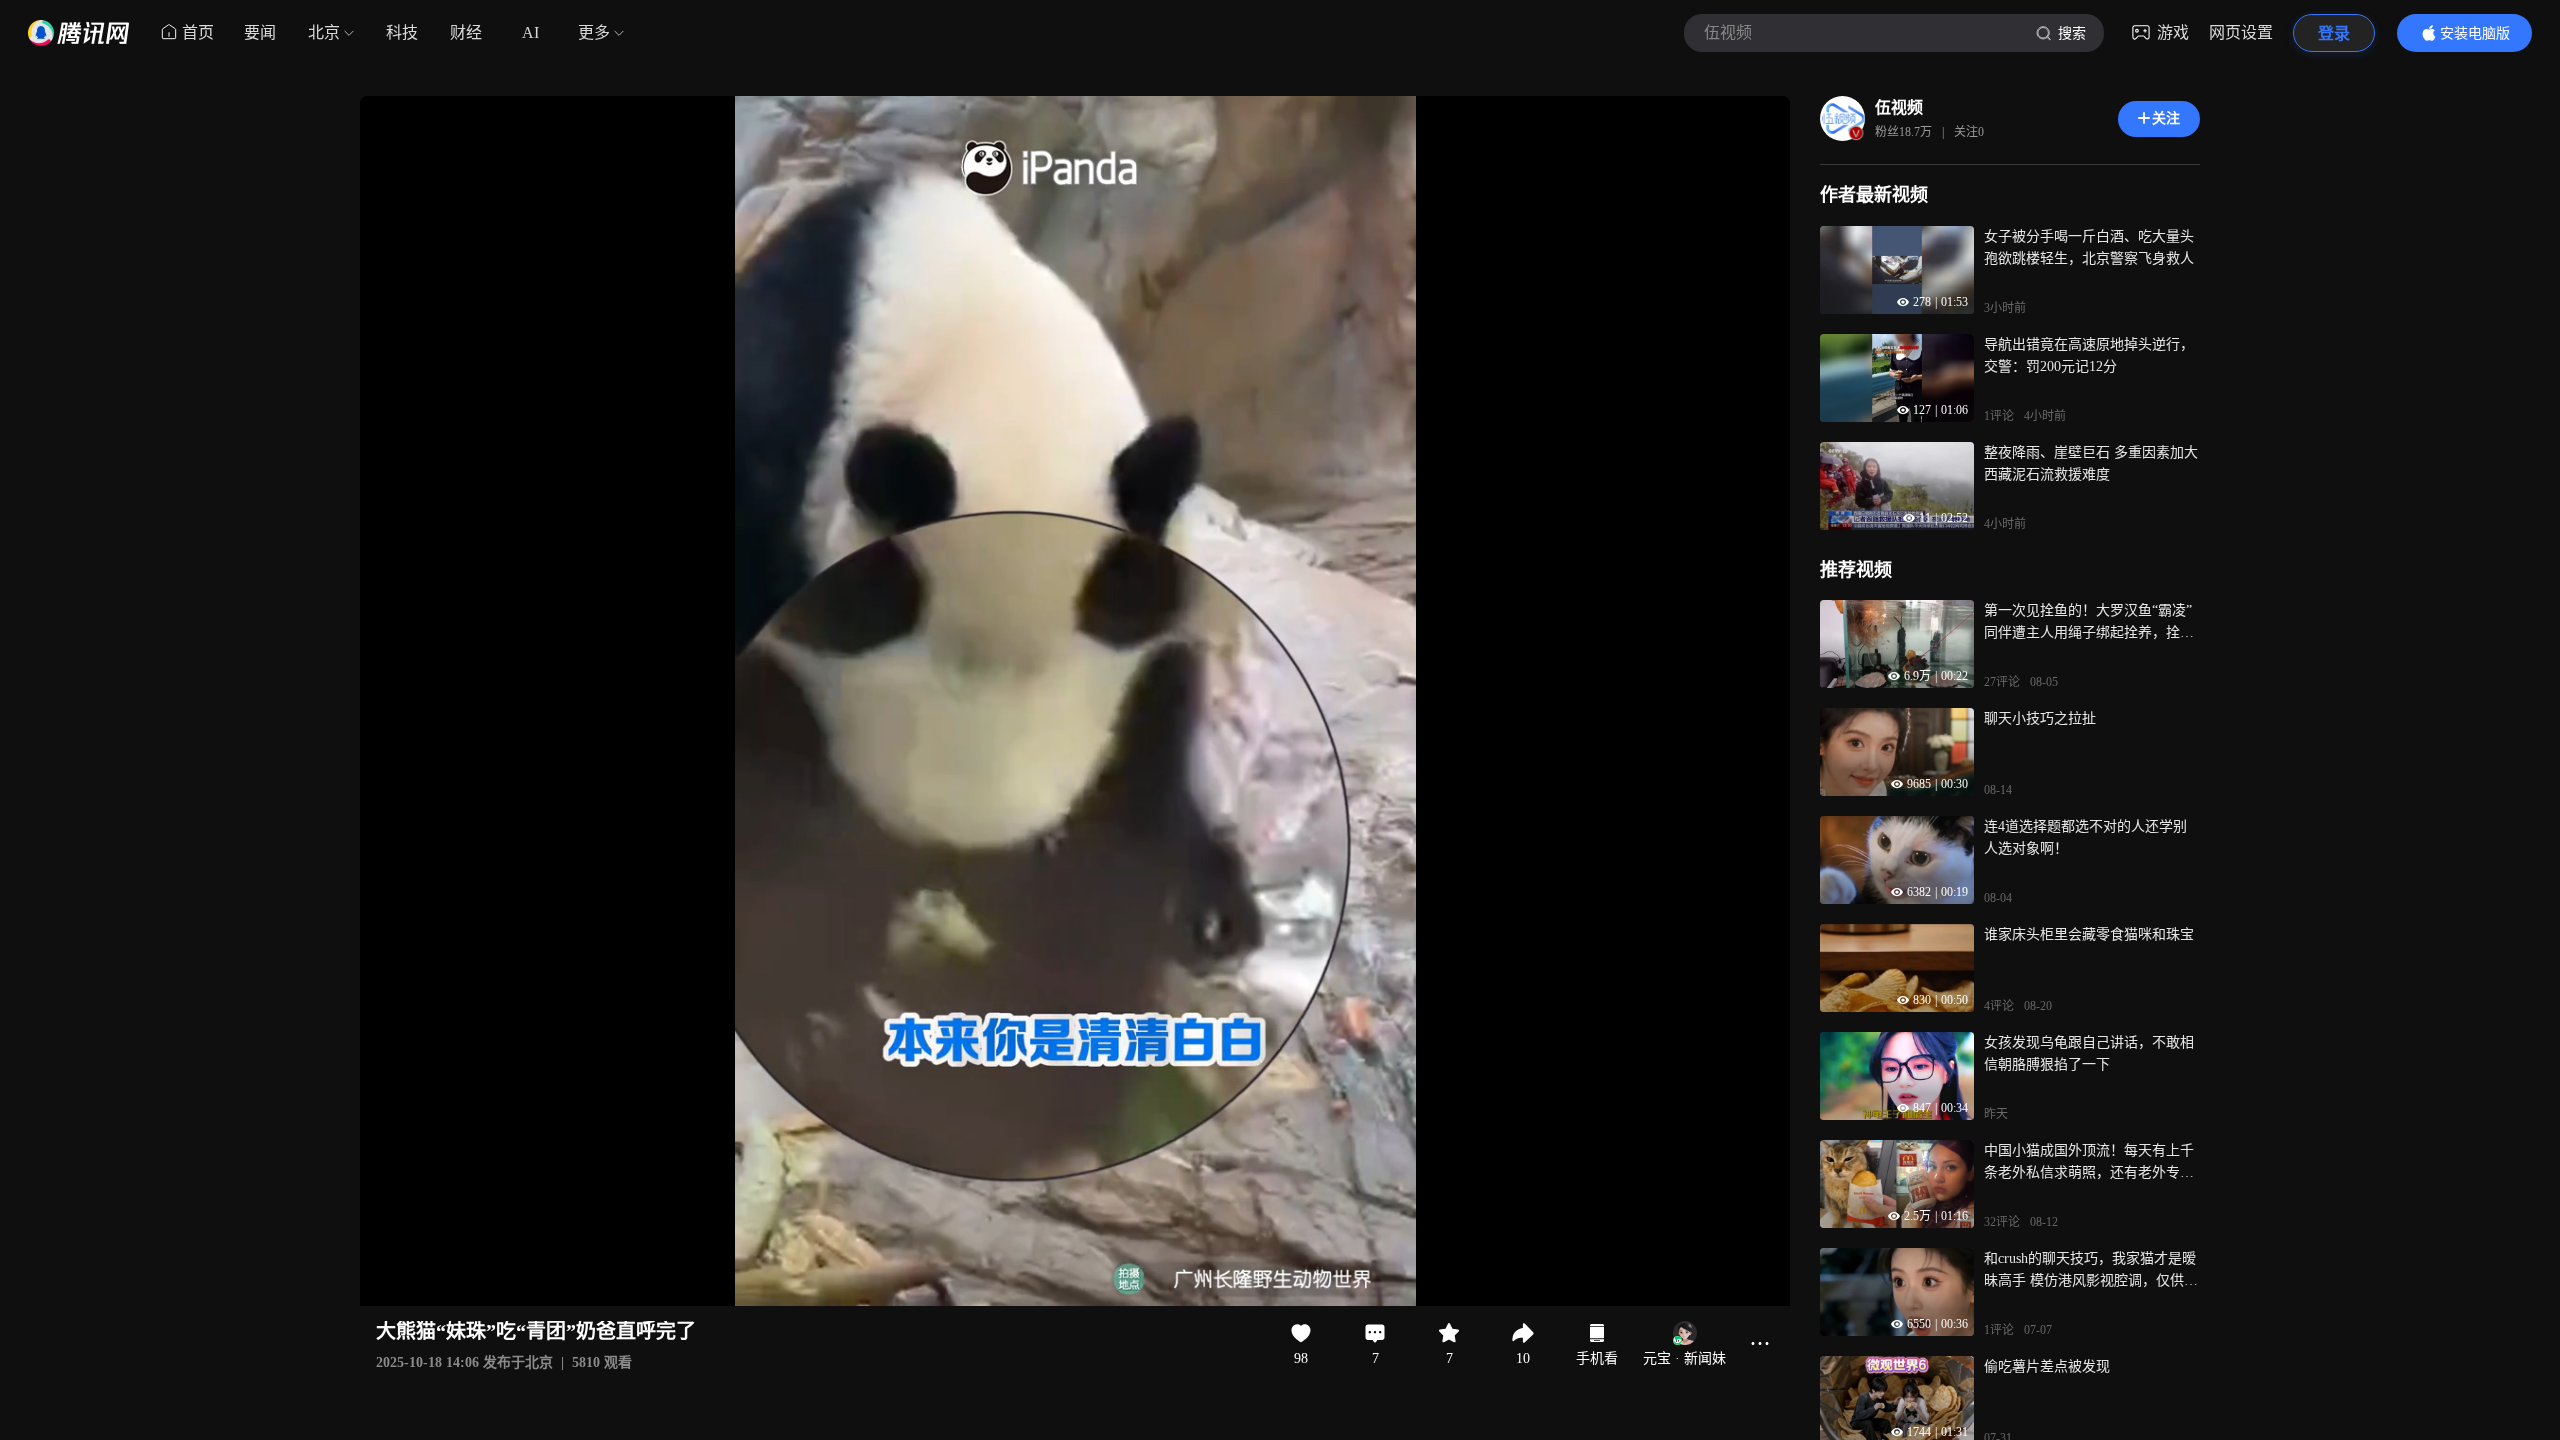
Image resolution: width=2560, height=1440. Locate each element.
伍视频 (1899, 107)
